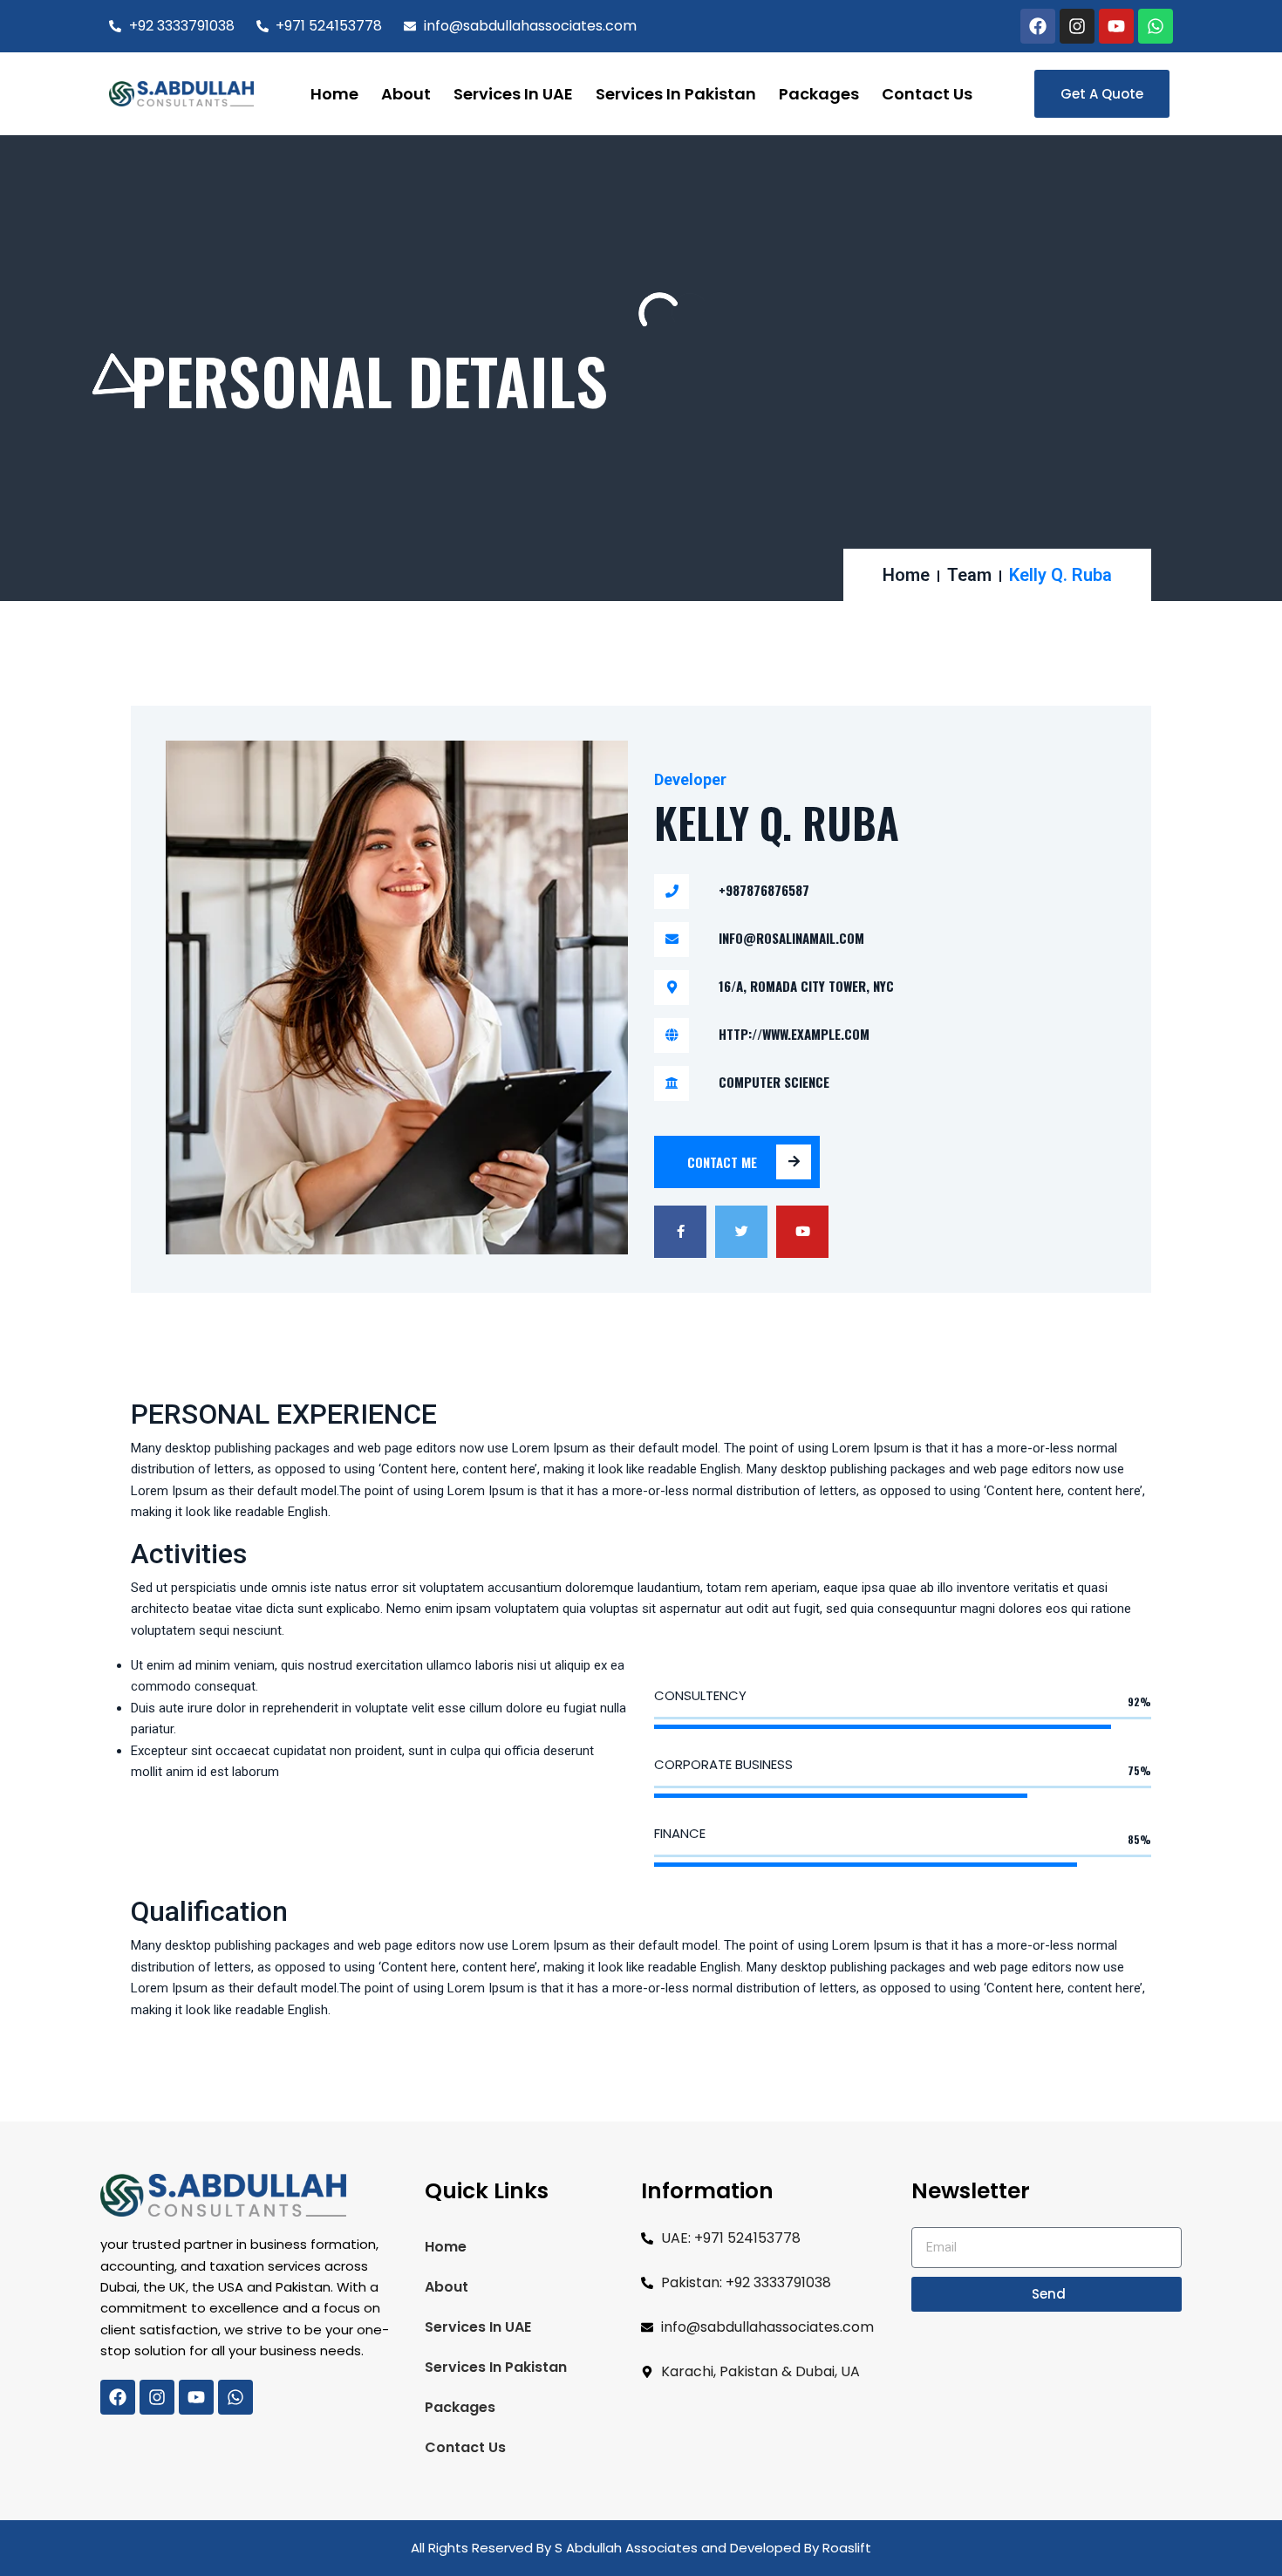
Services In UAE (513, 94)
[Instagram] (1077, 26)
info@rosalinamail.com (791, 938)
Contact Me (722, 1162)
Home (334, 94)
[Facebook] (1038, 26)
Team (969, 575)
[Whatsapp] (1156, 26)
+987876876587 (764, 890)
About (406, 94)
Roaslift (847, 2548)
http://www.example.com (794, 1034)
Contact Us (927, 94)
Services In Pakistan (676, 94)
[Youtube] (1116, 26)
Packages (819, 94)
